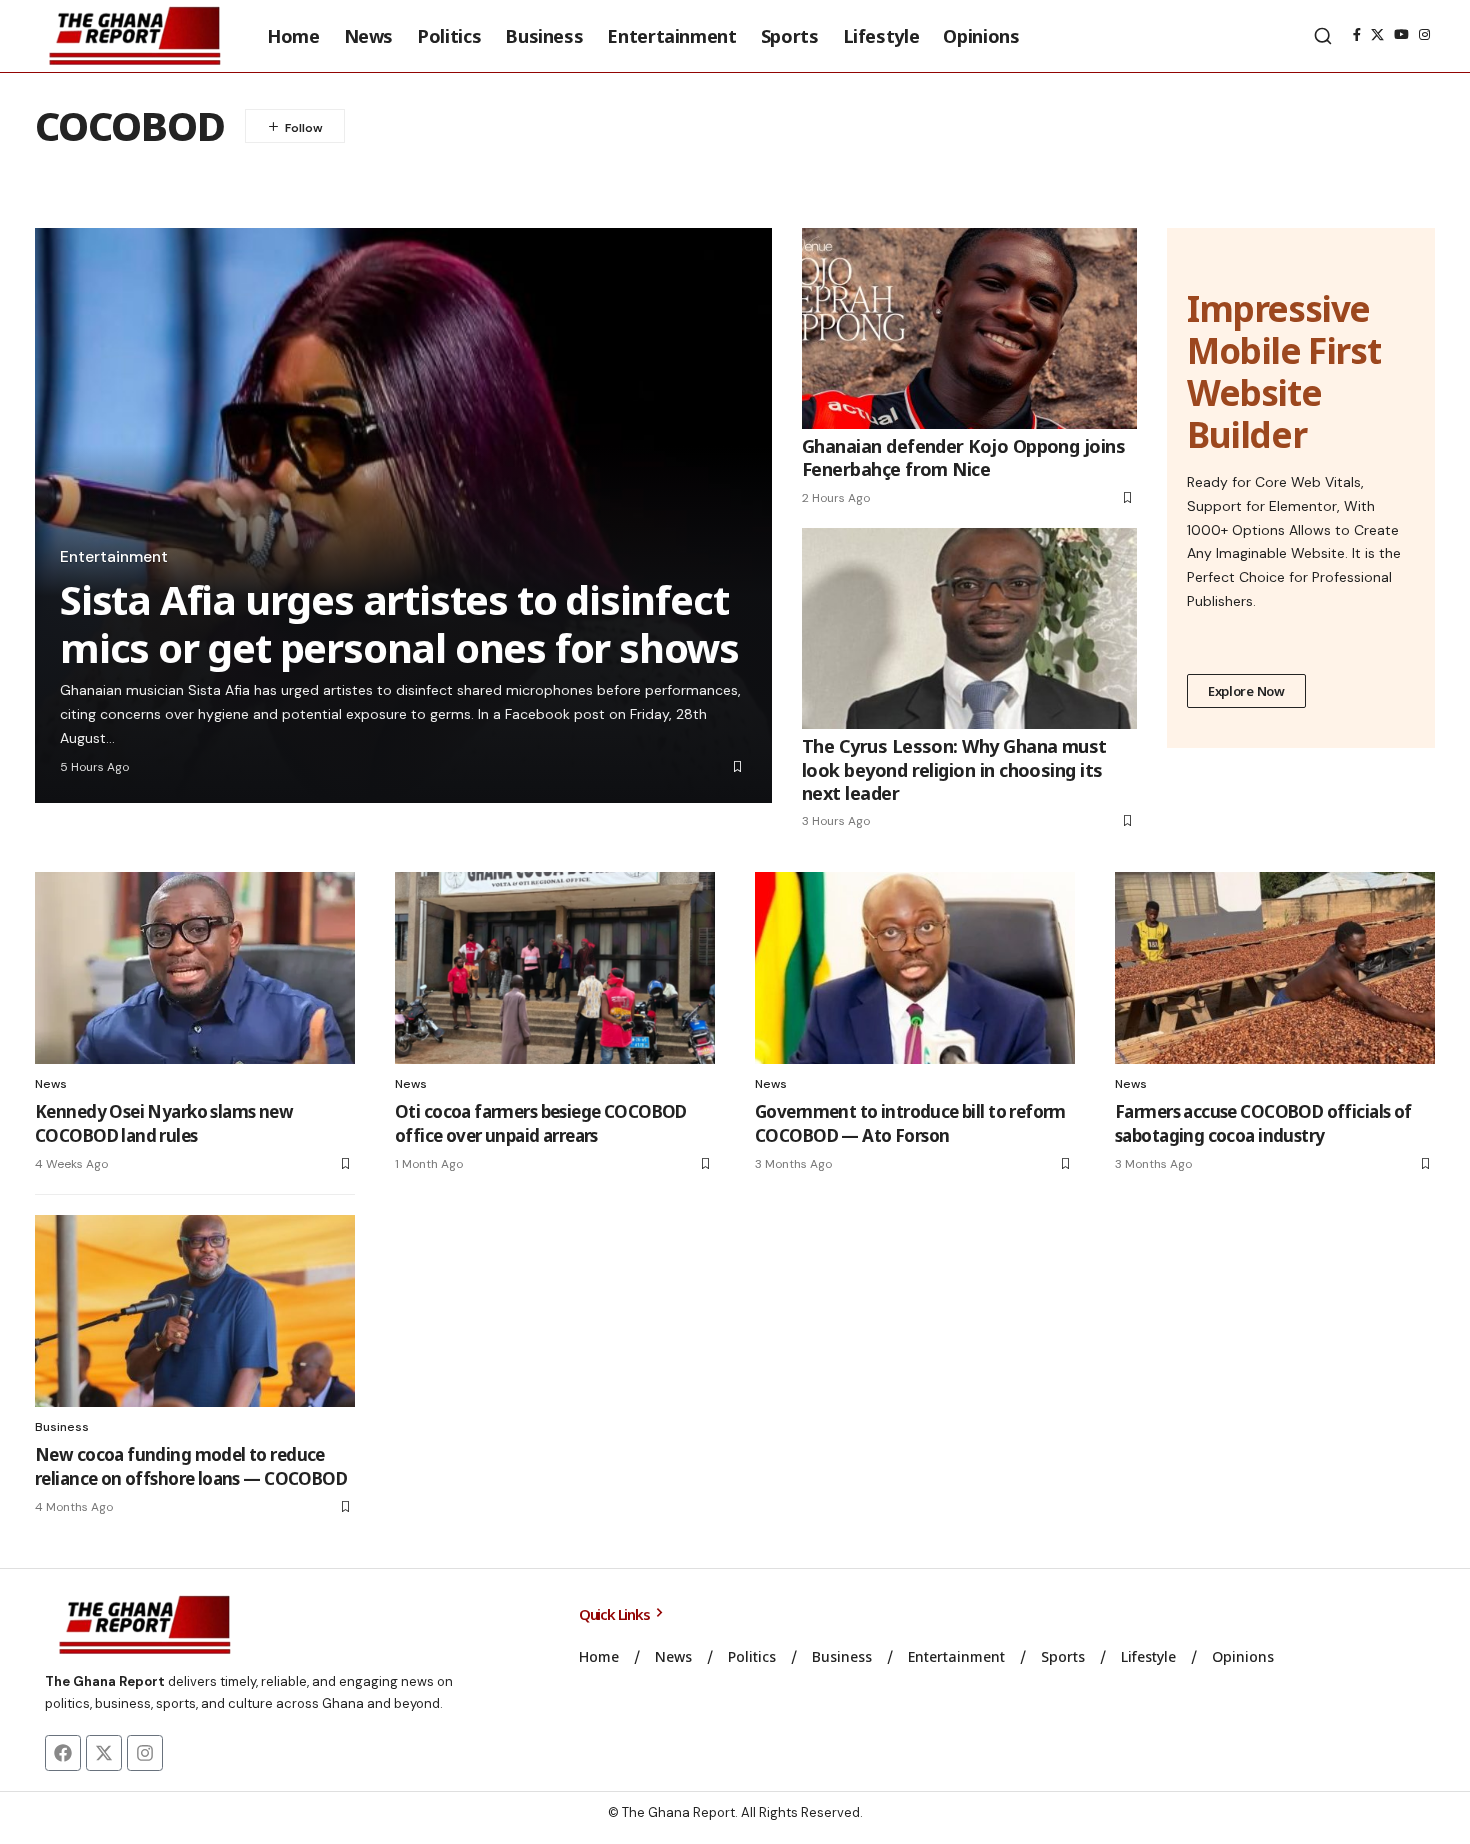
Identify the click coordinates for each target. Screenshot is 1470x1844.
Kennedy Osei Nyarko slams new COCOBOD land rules (164, 1123)
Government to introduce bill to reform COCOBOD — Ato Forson (910, 1123)
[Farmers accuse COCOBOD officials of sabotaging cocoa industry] (1275, 968)
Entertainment (114, 557)
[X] (1377, 35)
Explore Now (1246, 691)
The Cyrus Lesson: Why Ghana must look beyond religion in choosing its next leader (954, 769)
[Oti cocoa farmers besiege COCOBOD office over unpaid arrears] (555, 968)
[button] (1323, 36)
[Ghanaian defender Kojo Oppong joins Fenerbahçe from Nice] (969, 328)
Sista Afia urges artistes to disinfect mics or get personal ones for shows (399, 623)
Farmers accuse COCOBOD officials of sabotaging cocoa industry (1263, 1123)
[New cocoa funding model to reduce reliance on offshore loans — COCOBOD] (195, 1311)
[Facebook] (1357, 35)
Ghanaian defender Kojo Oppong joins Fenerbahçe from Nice (963, 457)
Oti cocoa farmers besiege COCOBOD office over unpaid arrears (541, 1123)
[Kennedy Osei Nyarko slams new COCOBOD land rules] (195, 968)
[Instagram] (1424, 35)
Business (62, 1427)
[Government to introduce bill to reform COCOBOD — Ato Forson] (915, 968)
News (51, 1084)
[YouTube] (1401, 35)
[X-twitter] (104, 1753)
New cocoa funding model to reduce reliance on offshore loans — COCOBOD (191, 1466)
